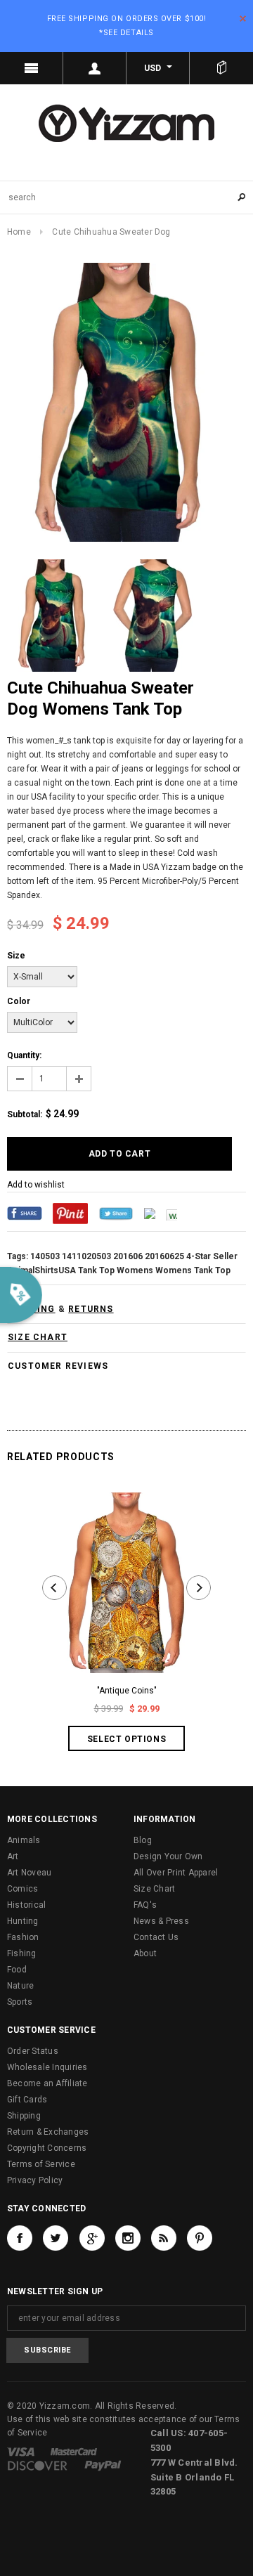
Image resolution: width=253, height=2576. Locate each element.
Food (17, 1970)
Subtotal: (25, 1114)
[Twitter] (116, 1213)
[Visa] (21, 2451)
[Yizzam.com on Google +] (92, 2238)
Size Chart (154, 1889)
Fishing (22, 1953)
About (145, 1953)
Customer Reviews (58, 1366)
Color (19, 1001)
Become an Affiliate (47, 2083)
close (243, 19)
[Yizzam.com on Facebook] (20, 2238)
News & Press (161, 1921)
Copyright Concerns (47, 2148)
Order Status (33, 2051)
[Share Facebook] (25, 1213)
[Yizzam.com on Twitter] (56, 2238)
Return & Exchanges (48, 2132)
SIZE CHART (38, 1337)
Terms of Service (41, 2164)
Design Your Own (168, 1856)
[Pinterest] (70, 1213)
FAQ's (145, 1905)
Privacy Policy (35, 2180)
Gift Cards (27, 2100)
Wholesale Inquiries (47, 2067)
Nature (20, 1986)
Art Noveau (29, 1873)
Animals (24, 1840)
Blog (143, 1840)
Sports (20, 2002)
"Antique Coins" (127, 1691)
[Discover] (38, 2465)
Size (16, 956)
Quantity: (24, 1055)
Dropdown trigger (95, 68)
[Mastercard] (74, 2451)
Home (19, 232)
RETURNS (91, 1309)
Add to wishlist (36, 1185)
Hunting (23, 1921)
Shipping (24, 2116)
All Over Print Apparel (176, 1873)
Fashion (23, 1937)
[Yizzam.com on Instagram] (128, 2238)
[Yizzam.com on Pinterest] (200, 2238)
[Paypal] (103, 2465)
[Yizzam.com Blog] (164, 2238)
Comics (22, 1889)
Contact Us (156, 1937)
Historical (26, 1905)
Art (13, 1856)
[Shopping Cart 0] (221, 68)
